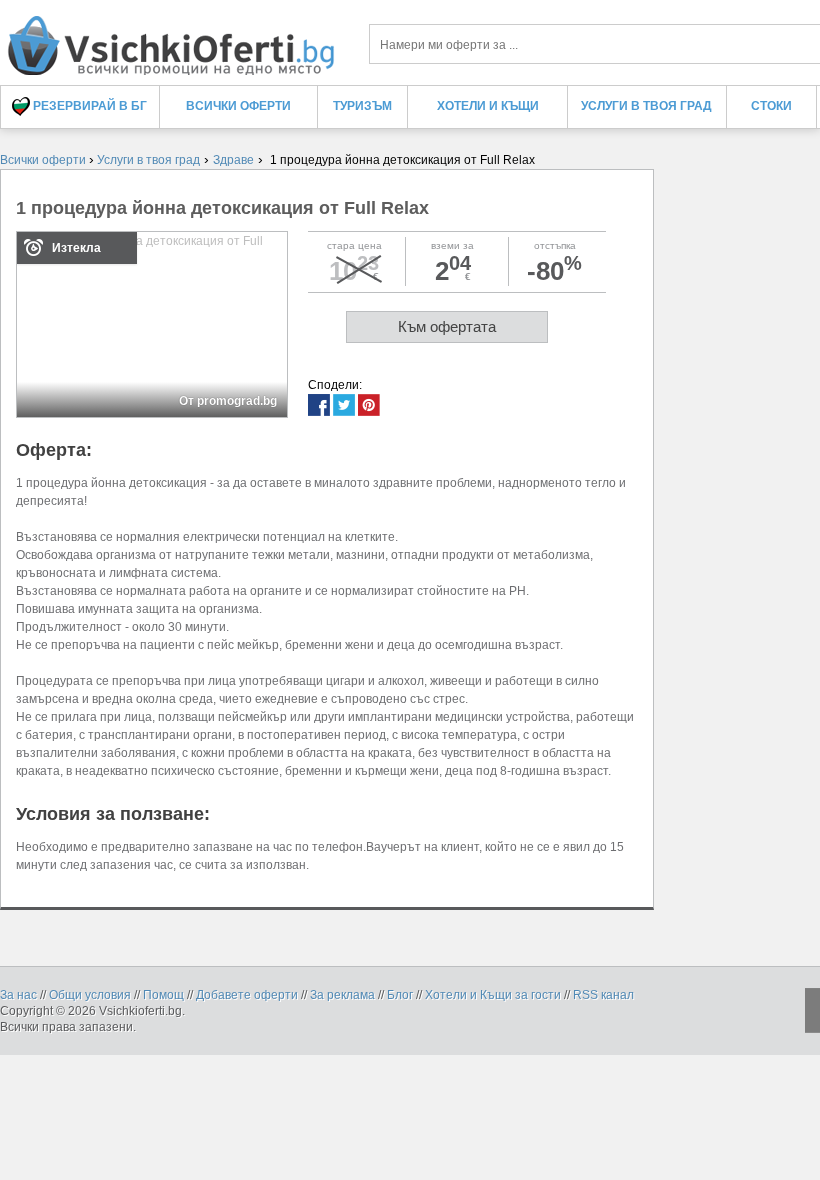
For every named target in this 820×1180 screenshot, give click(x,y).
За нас (18, 995)
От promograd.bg (228, 401)
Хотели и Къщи (488, 106)
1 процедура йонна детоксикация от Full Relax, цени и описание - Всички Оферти (170, 37)
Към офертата (447, 326)
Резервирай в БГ (88, 106)
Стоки (771, 106)
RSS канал (603, 995)
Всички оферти (238, 106)
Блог (400, 995)
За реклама (342, 995)
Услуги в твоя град (646, 106)
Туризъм (362, 106)
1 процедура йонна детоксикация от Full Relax (222, 208)
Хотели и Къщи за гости (493, 995)
